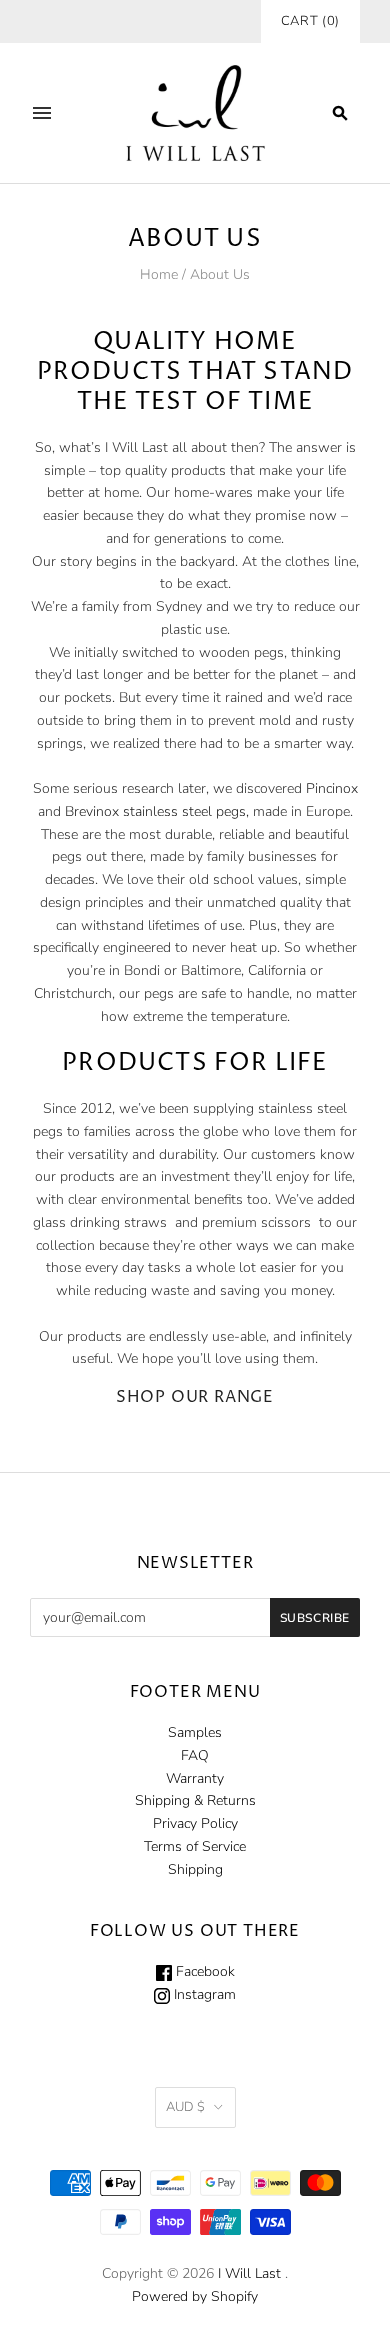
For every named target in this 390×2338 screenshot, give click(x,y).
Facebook (203, 1971)
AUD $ (185, 2107)
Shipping (195, 1869)
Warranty (195, 1778)
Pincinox (332, 788)
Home (159, 274)
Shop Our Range (195, 1397)
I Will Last (249, 2273)
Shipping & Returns (195, 1800)
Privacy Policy (195, 1823)
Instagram (203, 1994)
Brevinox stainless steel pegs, (157, 811)
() (310, 21)
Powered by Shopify (195, 2296)
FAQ (195, 1755)
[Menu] (42, 113)
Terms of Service (195, 1846)
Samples (195, 1732)
